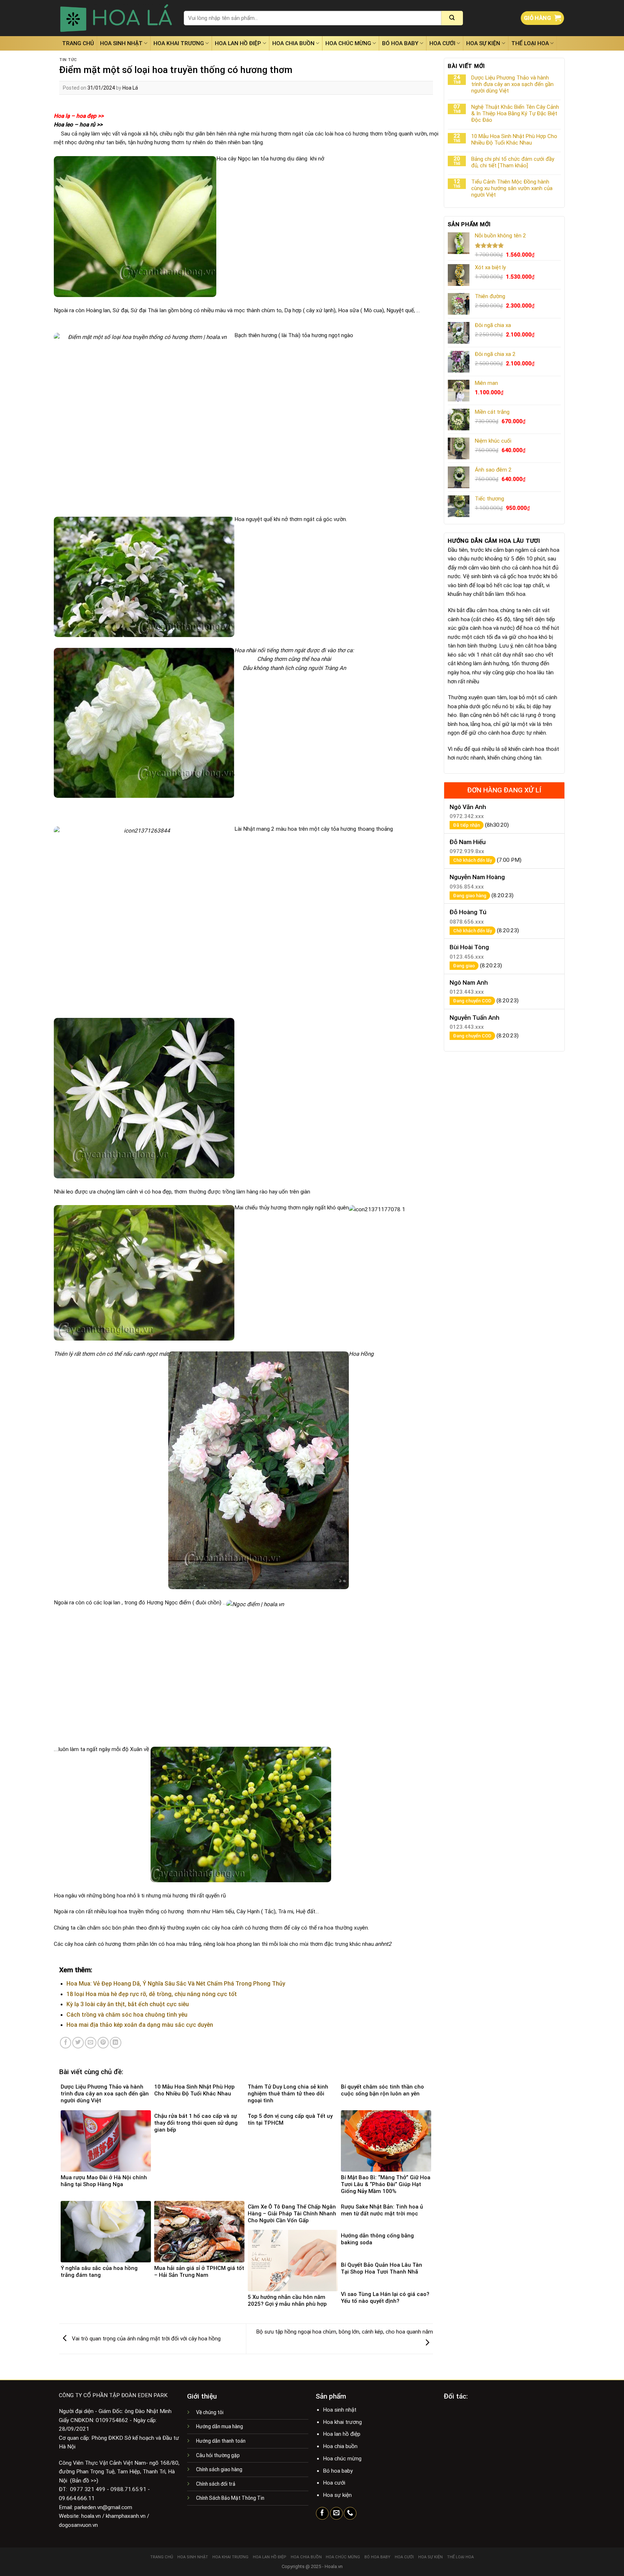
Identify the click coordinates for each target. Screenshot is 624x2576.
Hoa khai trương (179, 43)
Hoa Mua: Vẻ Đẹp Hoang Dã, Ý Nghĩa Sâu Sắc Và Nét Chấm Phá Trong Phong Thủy (176, 1984)
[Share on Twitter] (78, 2043)
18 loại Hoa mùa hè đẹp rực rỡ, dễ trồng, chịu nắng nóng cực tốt (152, 1994)
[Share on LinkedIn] (116, 2043)
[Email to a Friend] (91, 2043)
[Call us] (350, 2513)
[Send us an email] (336, 2513)
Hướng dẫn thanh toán (221, 2441)
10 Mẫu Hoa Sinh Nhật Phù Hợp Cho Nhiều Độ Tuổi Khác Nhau (514, 139)
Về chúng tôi (210, 2412)
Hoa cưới (442, 43)
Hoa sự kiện (483, 43)
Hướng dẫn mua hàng (220, 2426)
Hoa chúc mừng (348, 43)
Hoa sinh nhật (121, 43)
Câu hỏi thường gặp (218, 2455)
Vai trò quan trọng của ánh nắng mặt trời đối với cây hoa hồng (146, 2338)
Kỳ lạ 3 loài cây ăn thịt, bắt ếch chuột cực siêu (128, 2004)
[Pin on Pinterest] (103, 2043)
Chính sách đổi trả (216, 2484)
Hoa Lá (130, 88)
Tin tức (68, 60)
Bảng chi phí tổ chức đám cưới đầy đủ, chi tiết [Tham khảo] (513, 162)
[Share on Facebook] (66, 2043)
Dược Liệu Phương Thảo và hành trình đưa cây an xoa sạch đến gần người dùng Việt (512, 84)
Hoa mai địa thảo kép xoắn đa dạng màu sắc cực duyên (140, 2025)
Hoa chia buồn (293, 43)
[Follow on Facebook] (322, 2513)
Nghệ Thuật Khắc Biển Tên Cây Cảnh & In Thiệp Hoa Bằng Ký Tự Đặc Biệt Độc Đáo (515, 113)
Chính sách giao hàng (219, 2469)
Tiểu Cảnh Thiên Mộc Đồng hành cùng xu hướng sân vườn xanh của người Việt (512, 188)
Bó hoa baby (400, 43)
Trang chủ (78, 43)
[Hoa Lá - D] (116, 18)
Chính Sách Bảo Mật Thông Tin (230, 2498)
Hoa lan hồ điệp (238, 43)
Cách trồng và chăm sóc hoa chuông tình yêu (127, 2015)
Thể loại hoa (530, 43)
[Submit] (452, 18)
